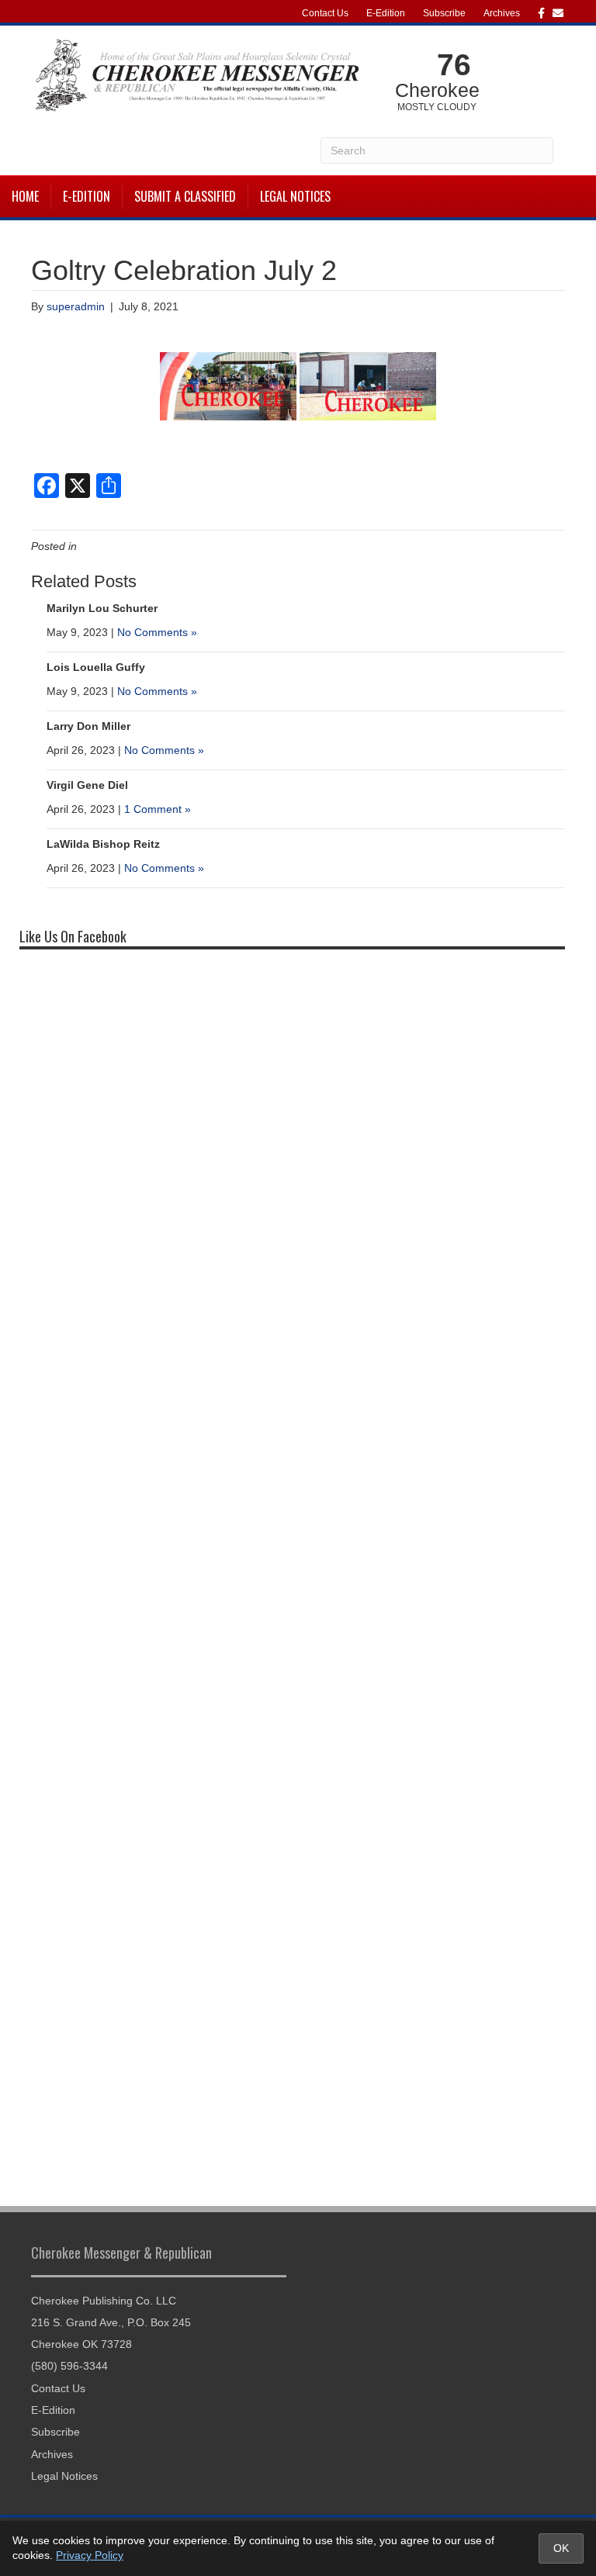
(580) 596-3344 (69, 2366)
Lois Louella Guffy (96, 667)
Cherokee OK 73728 (81, 2344)
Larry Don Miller (88, 726)
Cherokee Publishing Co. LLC (104, 2301)
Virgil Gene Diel (87, 785)
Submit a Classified (185, 196)
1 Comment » (158, 809)
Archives (502, 13)
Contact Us (325, 13)
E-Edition (386, 13)
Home (25, 196)
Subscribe (444, 13)
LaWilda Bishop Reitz (103, 844)
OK (561, 2548)
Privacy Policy (90, 2555)
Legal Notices (295, 196)
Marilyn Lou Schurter (102, 608)
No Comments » (157, 632)
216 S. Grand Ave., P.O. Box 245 (111, 2322)
